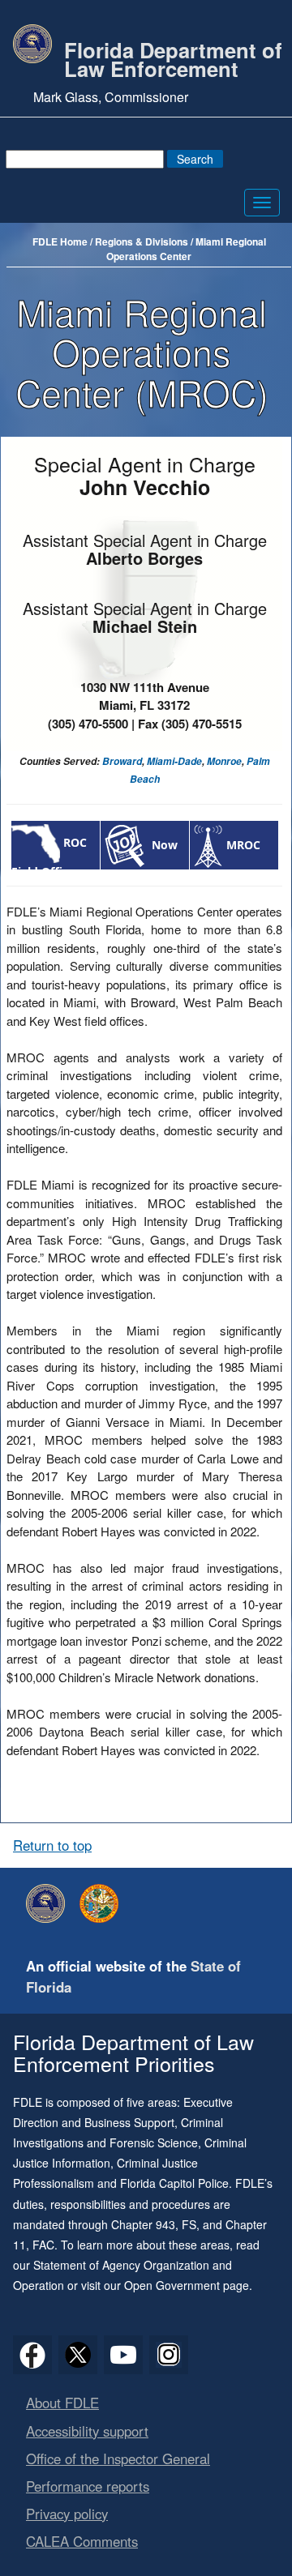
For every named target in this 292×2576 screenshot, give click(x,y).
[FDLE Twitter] (78, 2355)
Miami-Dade (174, 761)
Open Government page (187, 2285)
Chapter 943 (143, 2224)
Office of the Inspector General (118, 2459)
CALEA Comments (82, 2541)
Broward (122, 761)
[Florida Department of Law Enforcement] (49, 1903)
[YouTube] (123, 2355)
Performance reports (88, 2486)
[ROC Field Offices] (36, 842)
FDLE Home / (64, 241)
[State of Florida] (103, 1903)
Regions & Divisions (142, 241)
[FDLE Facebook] (32, 2355)
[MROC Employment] (126, 845)
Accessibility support (87, 2431)
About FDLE (62, 2403)
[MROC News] (208, 845)
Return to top (52, 1845)
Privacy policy (67, 2514)
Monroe (224, 761)
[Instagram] (169, 2355)
